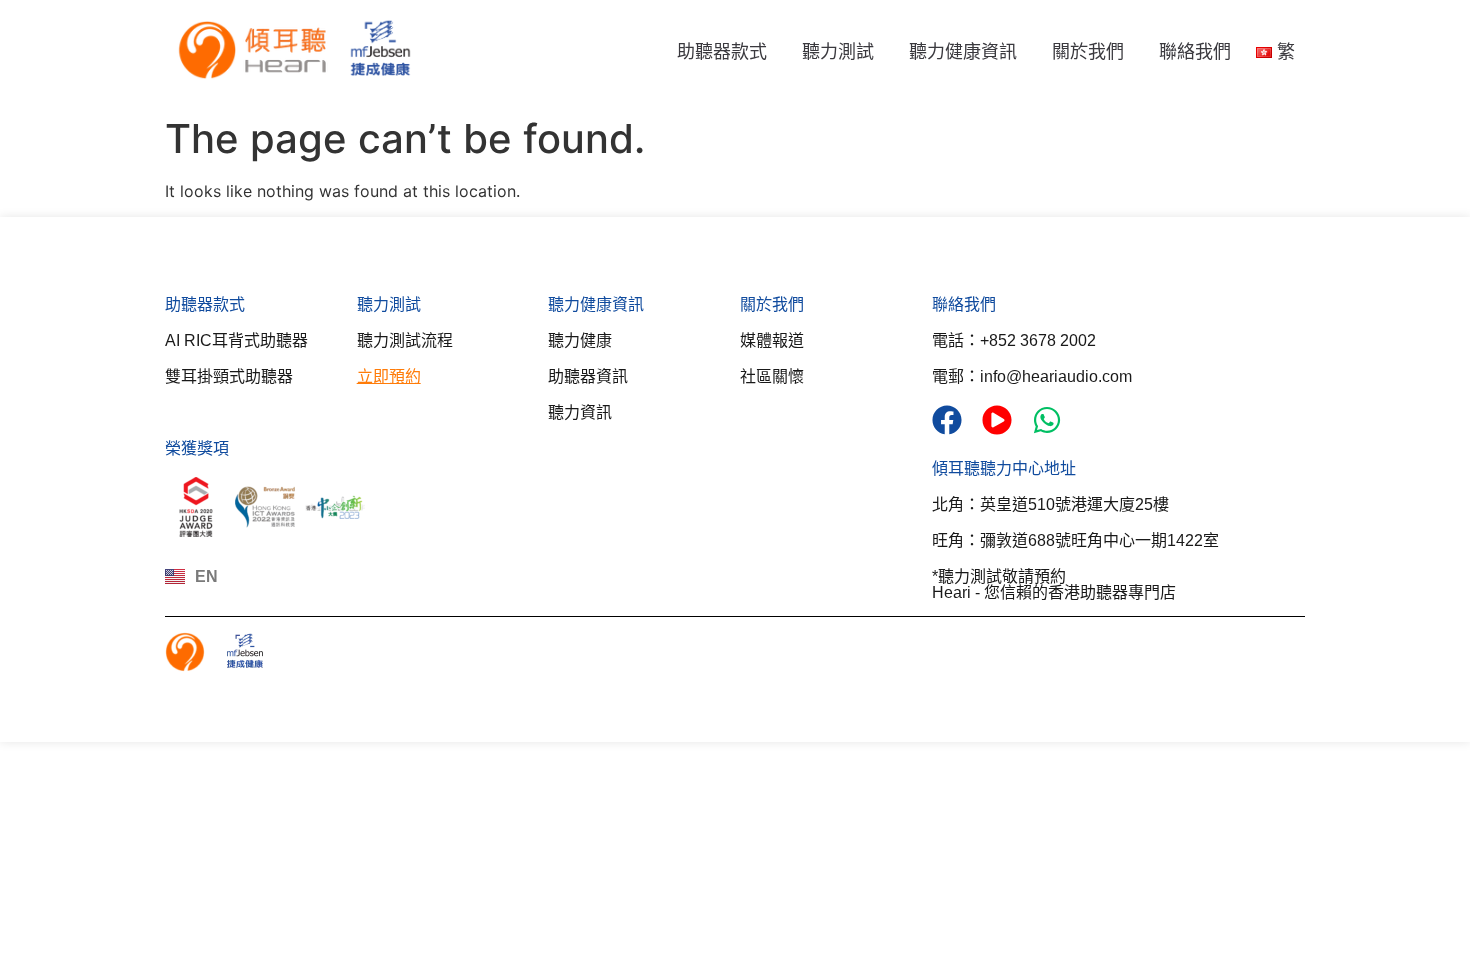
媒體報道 (772, 340)
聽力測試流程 (405, 340)
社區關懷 (772, 376)
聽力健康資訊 (963, 52)
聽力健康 (580, 340)
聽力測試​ (389, 304)
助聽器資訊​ (588, 376)
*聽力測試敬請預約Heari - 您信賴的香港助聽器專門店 (1054, 584)
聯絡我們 (1195, 52)
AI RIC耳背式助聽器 (236, 340)
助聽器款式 (722, 52)
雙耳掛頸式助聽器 (229, 376)
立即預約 (389, 376)
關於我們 (1088, 52)
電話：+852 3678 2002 (1014, 340)
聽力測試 (838, 52)
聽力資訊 (580, 412)
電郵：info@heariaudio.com (1032, 376)
